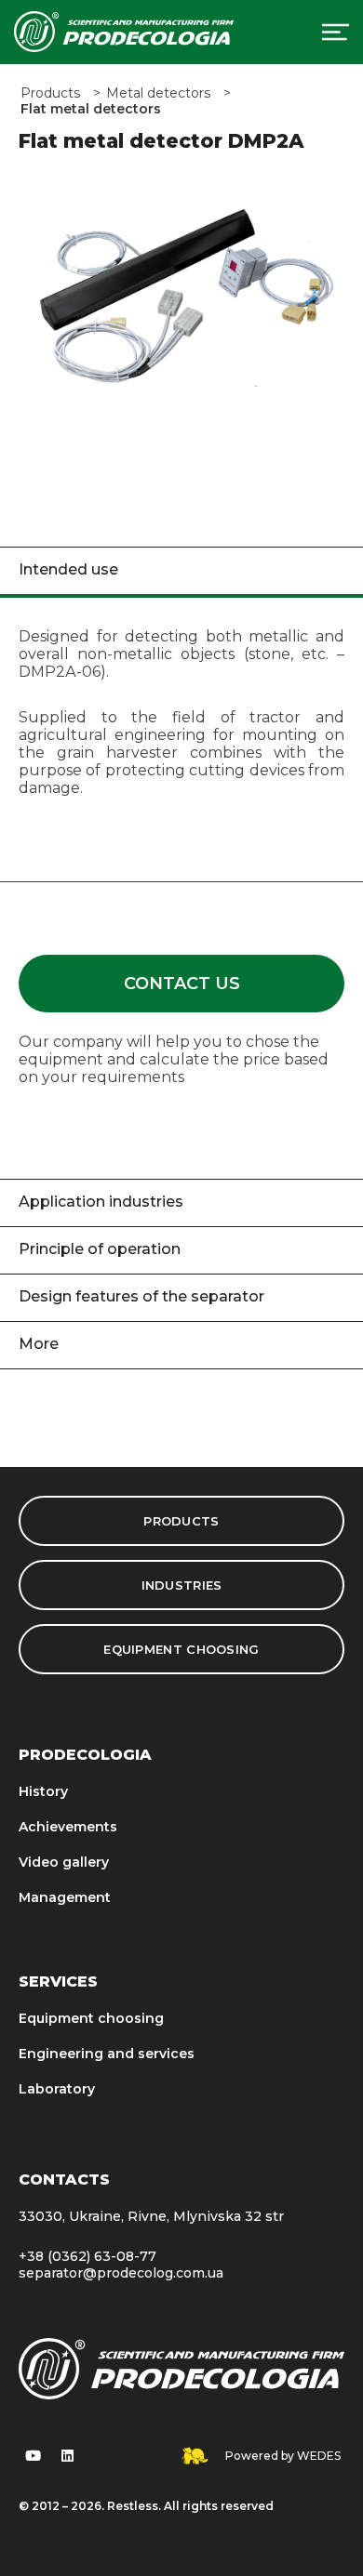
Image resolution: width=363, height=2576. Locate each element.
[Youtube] (33, 2456)
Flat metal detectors (91, 109)
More (39, 1344)
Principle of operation (100, 1249)
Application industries (101, 1202)
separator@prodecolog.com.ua (121, 2273)
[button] (181, 984)
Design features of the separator (141, 1296)
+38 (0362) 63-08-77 (87, 2256)
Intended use (68, 569)
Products (50, 93)
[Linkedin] (67, 2456)
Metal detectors (158, 93)
